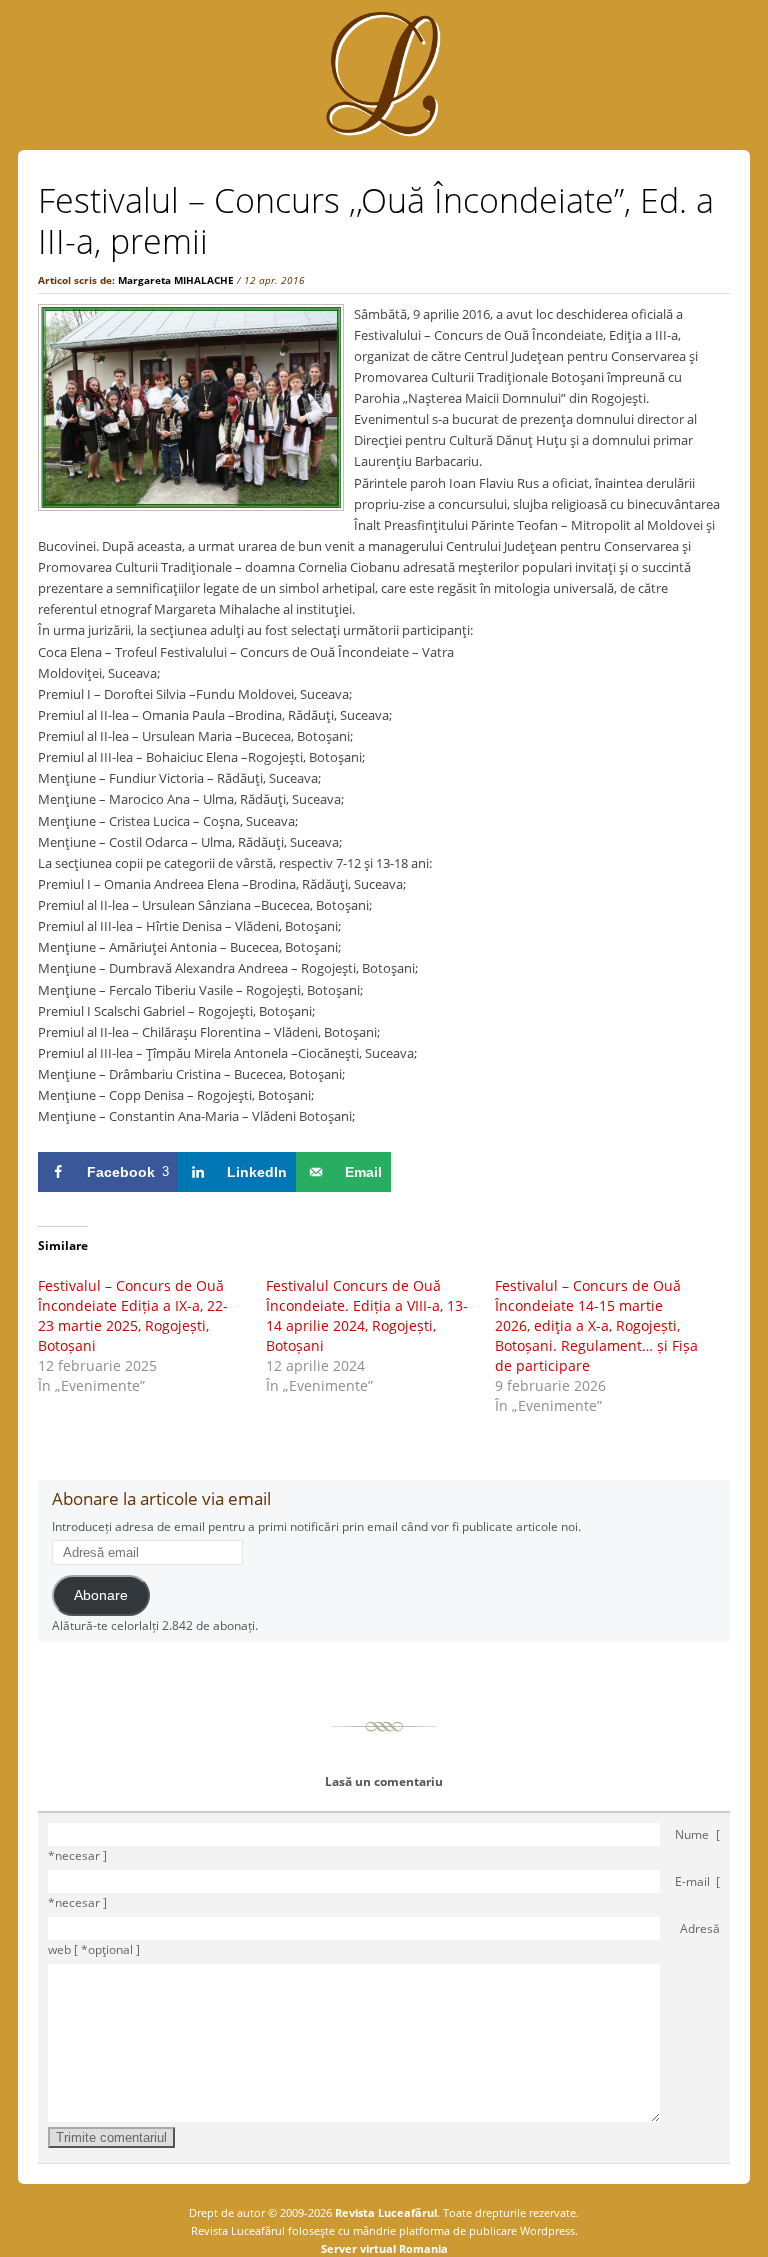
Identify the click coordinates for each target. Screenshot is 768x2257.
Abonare (101, 1595)
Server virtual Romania (384, 2248)
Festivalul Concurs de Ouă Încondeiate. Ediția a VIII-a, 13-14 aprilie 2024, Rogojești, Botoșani (367, 1315)
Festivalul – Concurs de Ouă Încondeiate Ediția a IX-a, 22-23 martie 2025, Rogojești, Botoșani (133, 1315)
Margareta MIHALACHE (176, 280)
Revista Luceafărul (384, 2212)
